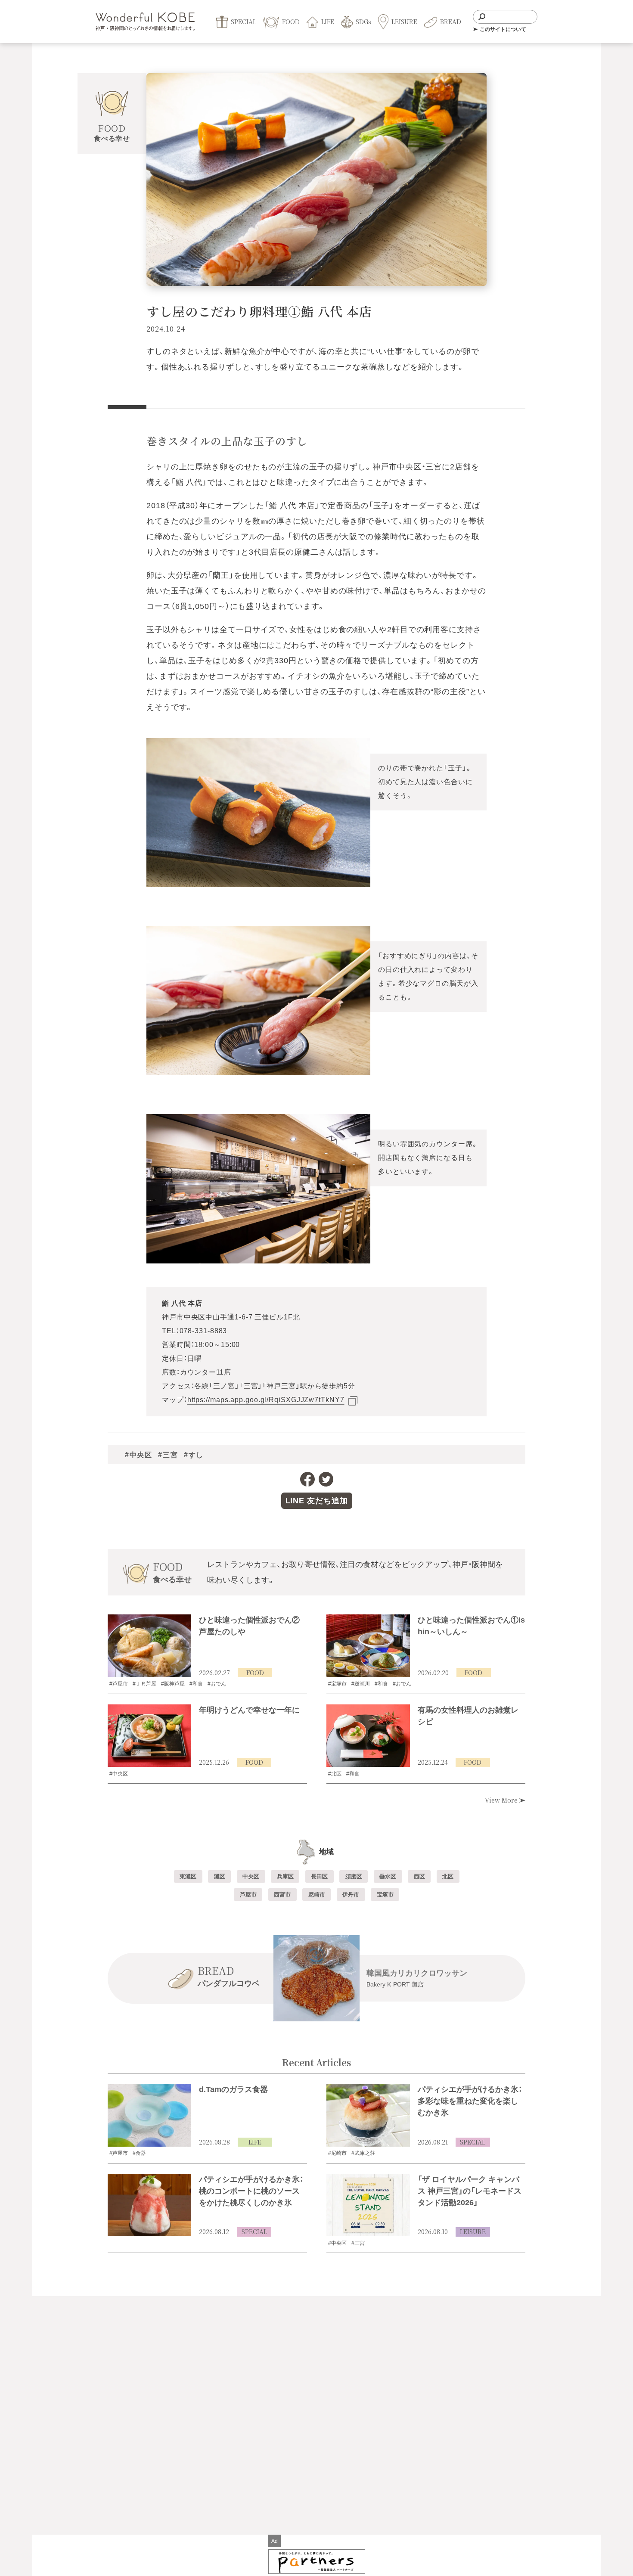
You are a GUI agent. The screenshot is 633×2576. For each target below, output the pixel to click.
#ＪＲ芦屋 (144, 1684)
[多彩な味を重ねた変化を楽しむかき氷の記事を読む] (368, 2115)
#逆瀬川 (361, 1684)
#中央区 (138, 1455)
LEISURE (473, 2231)
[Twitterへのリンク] (326, 1479)
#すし (194, 1455)
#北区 (335, 1774)
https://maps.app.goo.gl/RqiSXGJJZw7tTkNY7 (266, 1400)
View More (502, 1800)
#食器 (139, 2153)
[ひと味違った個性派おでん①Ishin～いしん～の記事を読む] (368, 1646)
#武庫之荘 (363, 2153)
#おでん (217, 1684)
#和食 (196, 1684)
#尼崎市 (337, 2153)
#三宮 (168, 1455)
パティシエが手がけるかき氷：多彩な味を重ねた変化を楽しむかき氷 (470, 2101)
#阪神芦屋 (173, 1684)
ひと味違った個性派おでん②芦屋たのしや (249, 1626)
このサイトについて (503, 29)
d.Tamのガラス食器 (233, 2089)
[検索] (482, 17)
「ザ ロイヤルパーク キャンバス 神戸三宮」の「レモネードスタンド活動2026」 (470, 2191)
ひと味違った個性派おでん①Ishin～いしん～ (471, 1626)
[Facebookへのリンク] (307, 1479)
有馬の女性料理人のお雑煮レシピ (468, 1716)
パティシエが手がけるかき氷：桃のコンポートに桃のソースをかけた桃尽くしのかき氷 (251, 2191)
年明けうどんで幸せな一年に (249, 1710)
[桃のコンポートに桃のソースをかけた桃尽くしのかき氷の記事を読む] (149, 2205)
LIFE (255, 2142)
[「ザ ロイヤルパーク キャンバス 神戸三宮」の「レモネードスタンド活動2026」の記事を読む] (368, 2205)
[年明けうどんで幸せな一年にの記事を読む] (149, 1736)
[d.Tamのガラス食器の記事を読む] (149, 2115)
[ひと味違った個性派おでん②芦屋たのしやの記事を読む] (149, 1646)
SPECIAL (473, 2142)
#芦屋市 (119, 1684)
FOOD (255, 1673)
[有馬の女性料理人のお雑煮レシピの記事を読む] (368, 1736)
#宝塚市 (337, 1684)
